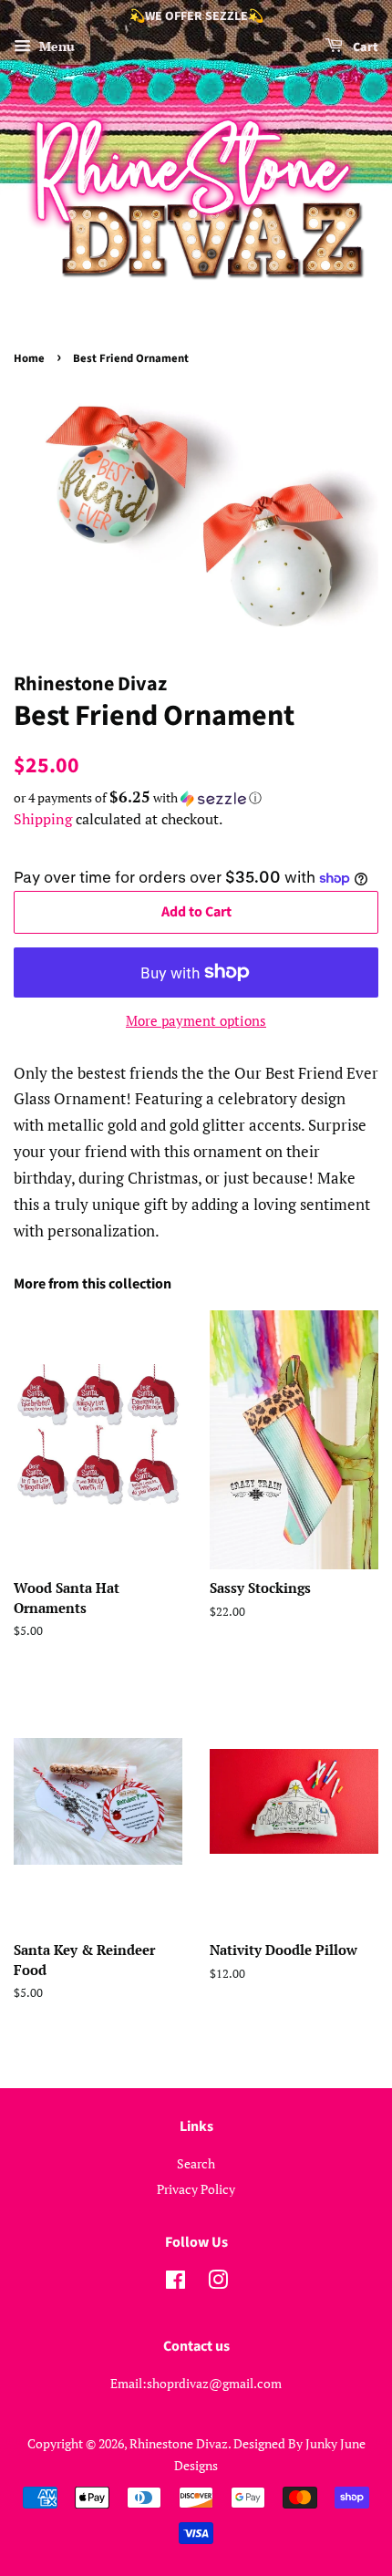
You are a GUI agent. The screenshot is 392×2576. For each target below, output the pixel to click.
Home (29, 358)
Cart (364, 47)
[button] (196, 798)
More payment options (196, 1020)
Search (196, 2163)
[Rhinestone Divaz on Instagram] (218, 2283)
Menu (55, 46)
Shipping (43, 819)
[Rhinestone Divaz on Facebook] (175, 2283)
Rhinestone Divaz (179, 2443)
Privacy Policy (196, 2189)
